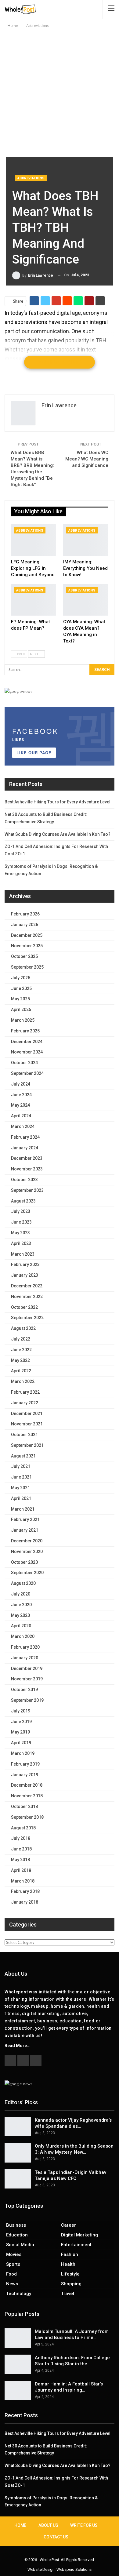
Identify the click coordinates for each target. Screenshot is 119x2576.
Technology (19, 2294)
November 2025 (27, 946)
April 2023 (21, 1243)
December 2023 (27, 1158)
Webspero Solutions (74, 2569)
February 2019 (25, 1764)
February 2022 (25, 1392)
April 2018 (21, 1870)
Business (16, 2225)
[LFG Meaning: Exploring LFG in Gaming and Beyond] (33, 540)
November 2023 (27, 1169)
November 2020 (27, 1552)
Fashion (70, 2254)
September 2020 (27, 1573)
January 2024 (25, 1148)
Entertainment (76, 2245)
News (12, 2284)
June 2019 (21, 1722)
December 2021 (27, 1414)
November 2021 (27, 1424)
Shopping (71, 2284)
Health (68, 2264)
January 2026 (25, 925)
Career (69, 2225)
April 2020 (21, 1626)
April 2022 (21, 1371)
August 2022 (23, 1328)
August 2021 (23, 1456)
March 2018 (23, 1881)
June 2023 (21, 1222)
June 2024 (21, 1095)
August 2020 (23, 1583)
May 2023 (20, 1233)
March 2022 (23, 1381)
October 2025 (24, 956)
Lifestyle (70, 2274)
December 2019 (27, 1668)
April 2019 (21, 1743)
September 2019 (27, 1700)
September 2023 (27, 1190)
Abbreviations (31, 178)
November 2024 (27, 1052)
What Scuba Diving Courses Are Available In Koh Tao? (58, 834)
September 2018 (27, 1817)
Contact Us (56, 2537)
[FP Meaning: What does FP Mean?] (33, 600)
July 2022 (21, 1339)
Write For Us (84, 2525)
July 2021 (21, 1466)
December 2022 (27, 1286)
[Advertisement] (60, 92)
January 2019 (25, 1775)
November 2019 (27, 1679)
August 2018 (23, 1828)
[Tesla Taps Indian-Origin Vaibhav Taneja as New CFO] (18, 2179)
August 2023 (23, 1201)
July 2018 (21, 1838)
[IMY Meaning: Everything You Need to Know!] (86, 540)
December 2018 (27, 1785)
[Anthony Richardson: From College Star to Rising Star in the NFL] (18, 2364)
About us (48, 2525)
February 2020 (25, 1647)
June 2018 (21, 1849)
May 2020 (20, 1615)
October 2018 (24, 1806)
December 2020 (27, 1541)
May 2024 (20, 1105)
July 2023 (21, 1211)
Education (17, 2235)
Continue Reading (60, 362)
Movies (14, 2254)
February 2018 (25, 1891)
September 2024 (27, 1073)
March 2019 (23, 1753)
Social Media (20, 2245)
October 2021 (24, 1435)
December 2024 (27, 1042)
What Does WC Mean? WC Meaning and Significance (87, 459)
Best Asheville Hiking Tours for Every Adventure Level (58, 802)
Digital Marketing (79, 2235)
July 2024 (21, 1084)
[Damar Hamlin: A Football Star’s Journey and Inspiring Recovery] (18, 2391)
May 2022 (20, 1360)
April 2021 (21, 1498)
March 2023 (23, 1254)
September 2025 (27, 967)
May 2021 (20, 1488)
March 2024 (23, 1126)
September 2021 (27, 1445)
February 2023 (25, 1264)
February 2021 (25, 1519)
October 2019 (24, 1690)
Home (20, 2525)
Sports (13, 2264)
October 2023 (24, 1180)
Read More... (18, 2046)
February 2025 (25, 1031)
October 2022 (24, 1307)
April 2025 (21, 1010)
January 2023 (25, 1275)
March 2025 (23, 1020)
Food (11, 2274)
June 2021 (21, 1477)
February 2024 (25, 1137)
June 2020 (21, 1605)
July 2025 (21, 978)
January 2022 (25, 1403)
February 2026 (25, 914)
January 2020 (25, 1658)
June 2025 (21, 988)
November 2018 (27, 1796)
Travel (68, 2294)
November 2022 (27, 1297)
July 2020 (21, 1594)
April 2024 (21, 1116)
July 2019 (21, 1711)
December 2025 (27, 935)
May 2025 (20, 999)
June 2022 (21, 1350)
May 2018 (20, 1860)
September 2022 (27, 1318)
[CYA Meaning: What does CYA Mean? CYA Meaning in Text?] (86, 600)
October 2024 (24, 1063)
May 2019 (20, 1732)
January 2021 (25, 1530)
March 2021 (23, 1509)
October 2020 (24, 1562)
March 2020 (23, 1636)
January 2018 (25, 1902)
